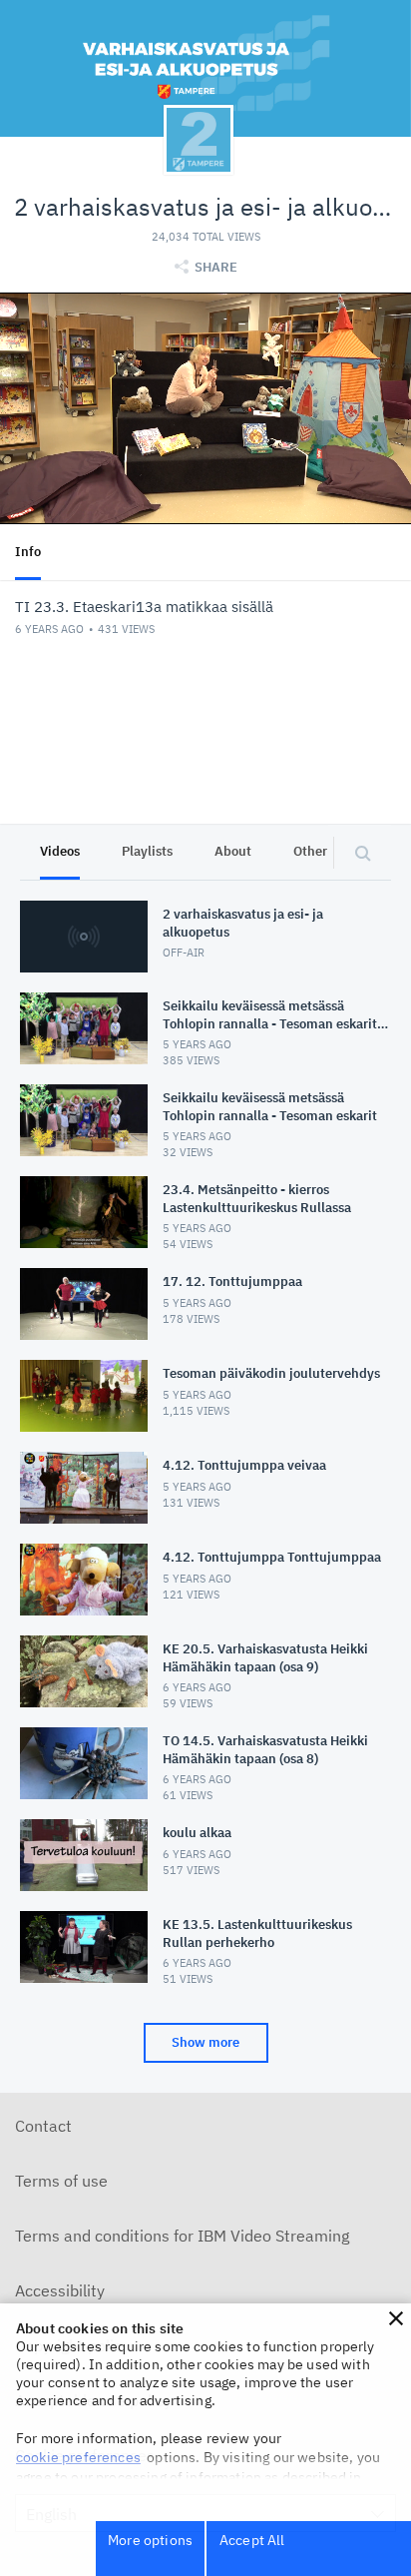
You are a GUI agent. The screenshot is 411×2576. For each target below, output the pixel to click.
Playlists (147, 851)
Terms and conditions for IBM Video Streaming (182, 2236)
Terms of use (61, 2181)
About (233, 851)
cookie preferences (78, 2457)
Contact (43, 2126)
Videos (60, 851)
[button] (396, 2318)
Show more (205, 2042)
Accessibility (60, 2290)
